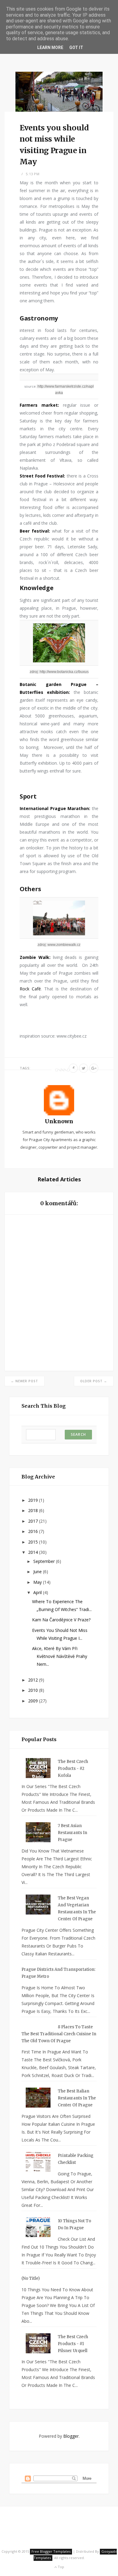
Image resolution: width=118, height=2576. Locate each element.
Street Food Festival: (42, 476)
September (45, 1561)
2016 (34, 1531)
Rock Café (30, 989)
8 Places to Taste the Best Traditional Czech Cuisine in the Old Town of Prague (59, 2034)
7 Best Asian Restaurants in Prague (72, 1833)
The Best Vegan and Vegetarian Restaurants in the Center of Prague (77, 1908)
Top (61, 2567)
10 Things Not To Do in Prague (74, 2224)
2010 (34, 1690)
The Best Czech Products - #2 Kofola (73, 1769)
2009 (34, 1701)
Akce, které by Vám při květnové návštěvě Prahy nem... (60, 1656)
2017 (34, 1521)
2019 (34, 1500)
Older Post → (94, 1381)
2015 (34, 1542)
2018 (34, 1510)
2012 (34, 1680)
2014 (34, 1552)
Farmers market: (39, 405)
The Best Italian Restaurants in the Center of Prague (77, 2098)
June (38, 1572)
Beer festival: (35, 531)
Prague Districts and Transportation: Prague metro (58, 1973)
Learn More (50, 48)
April (38, 1592)
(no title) (31, 2278)
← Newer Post (25, 1381)
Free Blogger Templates (51, 2551)
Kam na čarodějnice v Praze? (61, 1620)
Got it (76, 48)
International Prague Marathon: (55, 808)
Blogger (71, 2436)
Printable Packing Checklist (76, 2159)
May (38, 1582)
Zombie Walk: (36, 957)
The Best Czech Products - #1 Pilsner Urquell (73, 2344)
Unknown (59, 1121)
